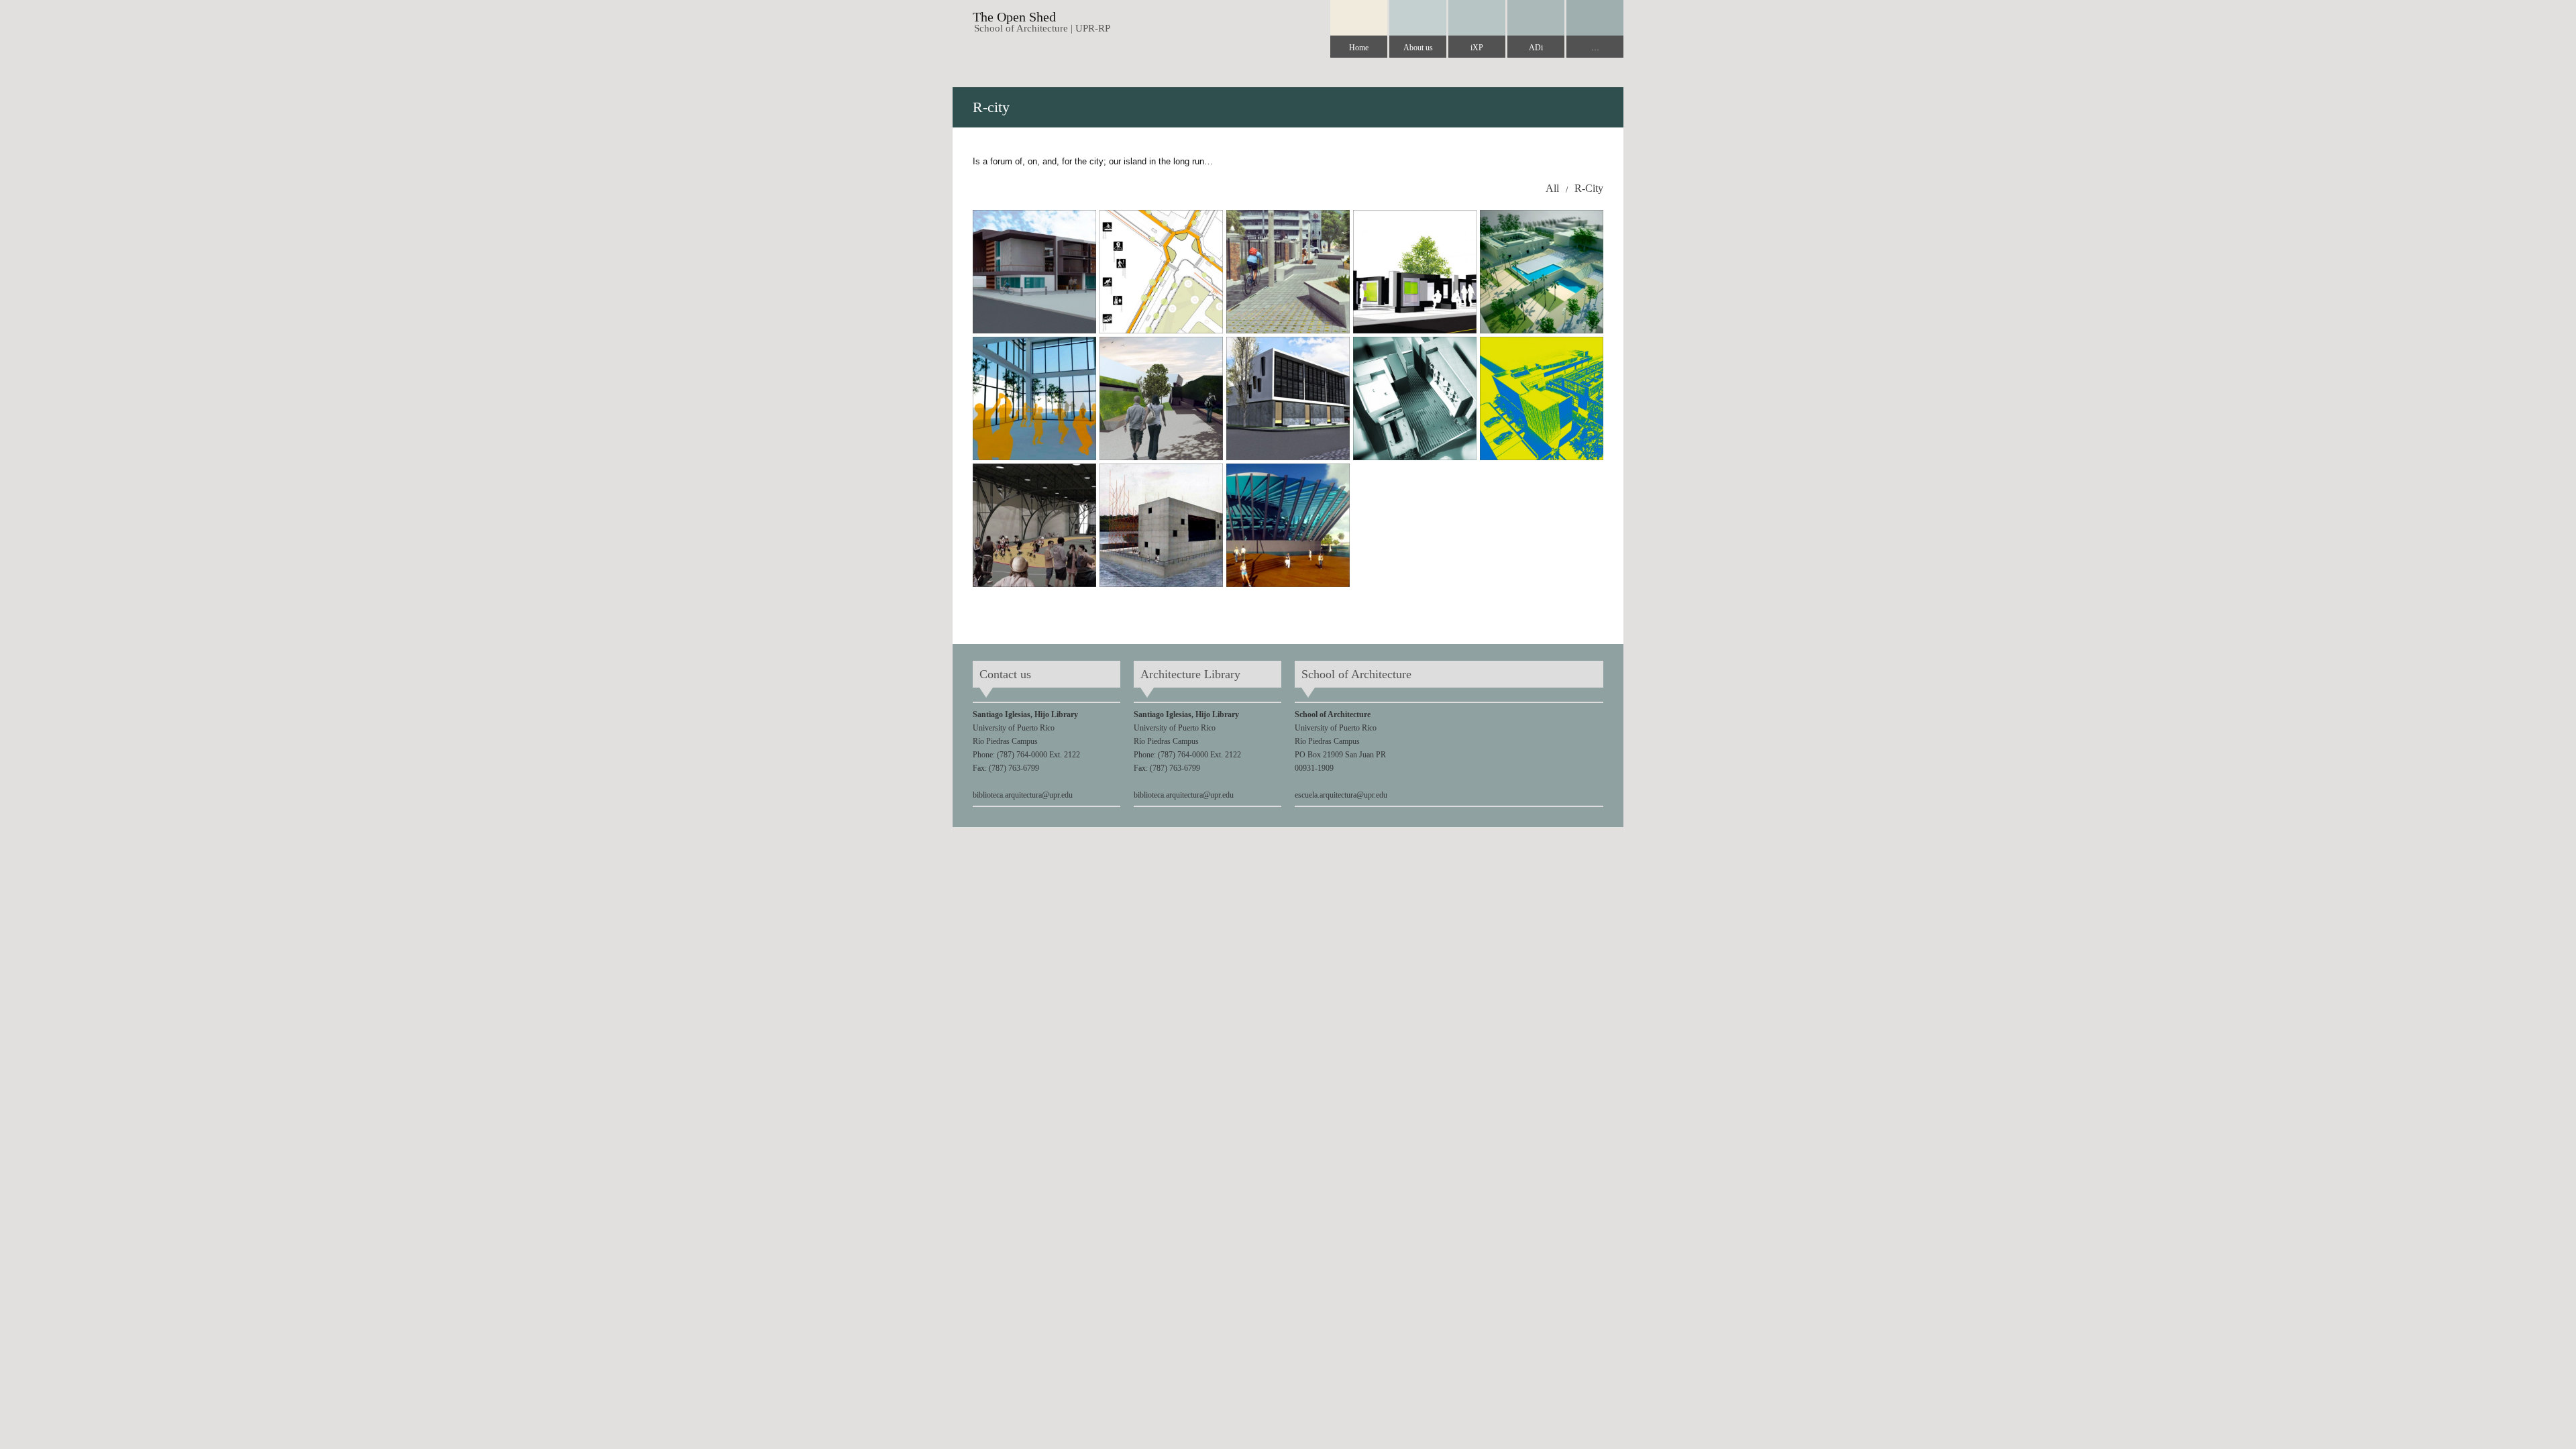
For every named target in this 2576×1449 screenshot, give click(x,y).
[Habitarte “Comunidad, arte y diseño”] (1288, 398)
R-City (1589, 188)
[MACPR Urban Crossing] (1161, 272)
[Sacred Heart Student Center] (1034, 272)
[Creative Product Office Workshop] (1542, 398)
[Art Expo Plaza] (1415, 398)
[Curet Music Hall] (1288, 525)
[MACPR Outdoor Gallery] (1415, 272)
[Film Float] (1161, 525)
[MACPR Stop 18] (1288, 272)
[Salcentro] (1034, 398)
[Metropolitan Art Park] (1542, 272)
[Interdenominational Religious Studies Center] (1161, 398)
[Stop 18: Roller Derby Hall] (1034, 525)
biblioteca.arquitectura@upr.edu (1023, 795)
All (1552, 188)
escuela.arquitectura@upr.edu (1341, 795)
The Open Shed (1014, 17)
